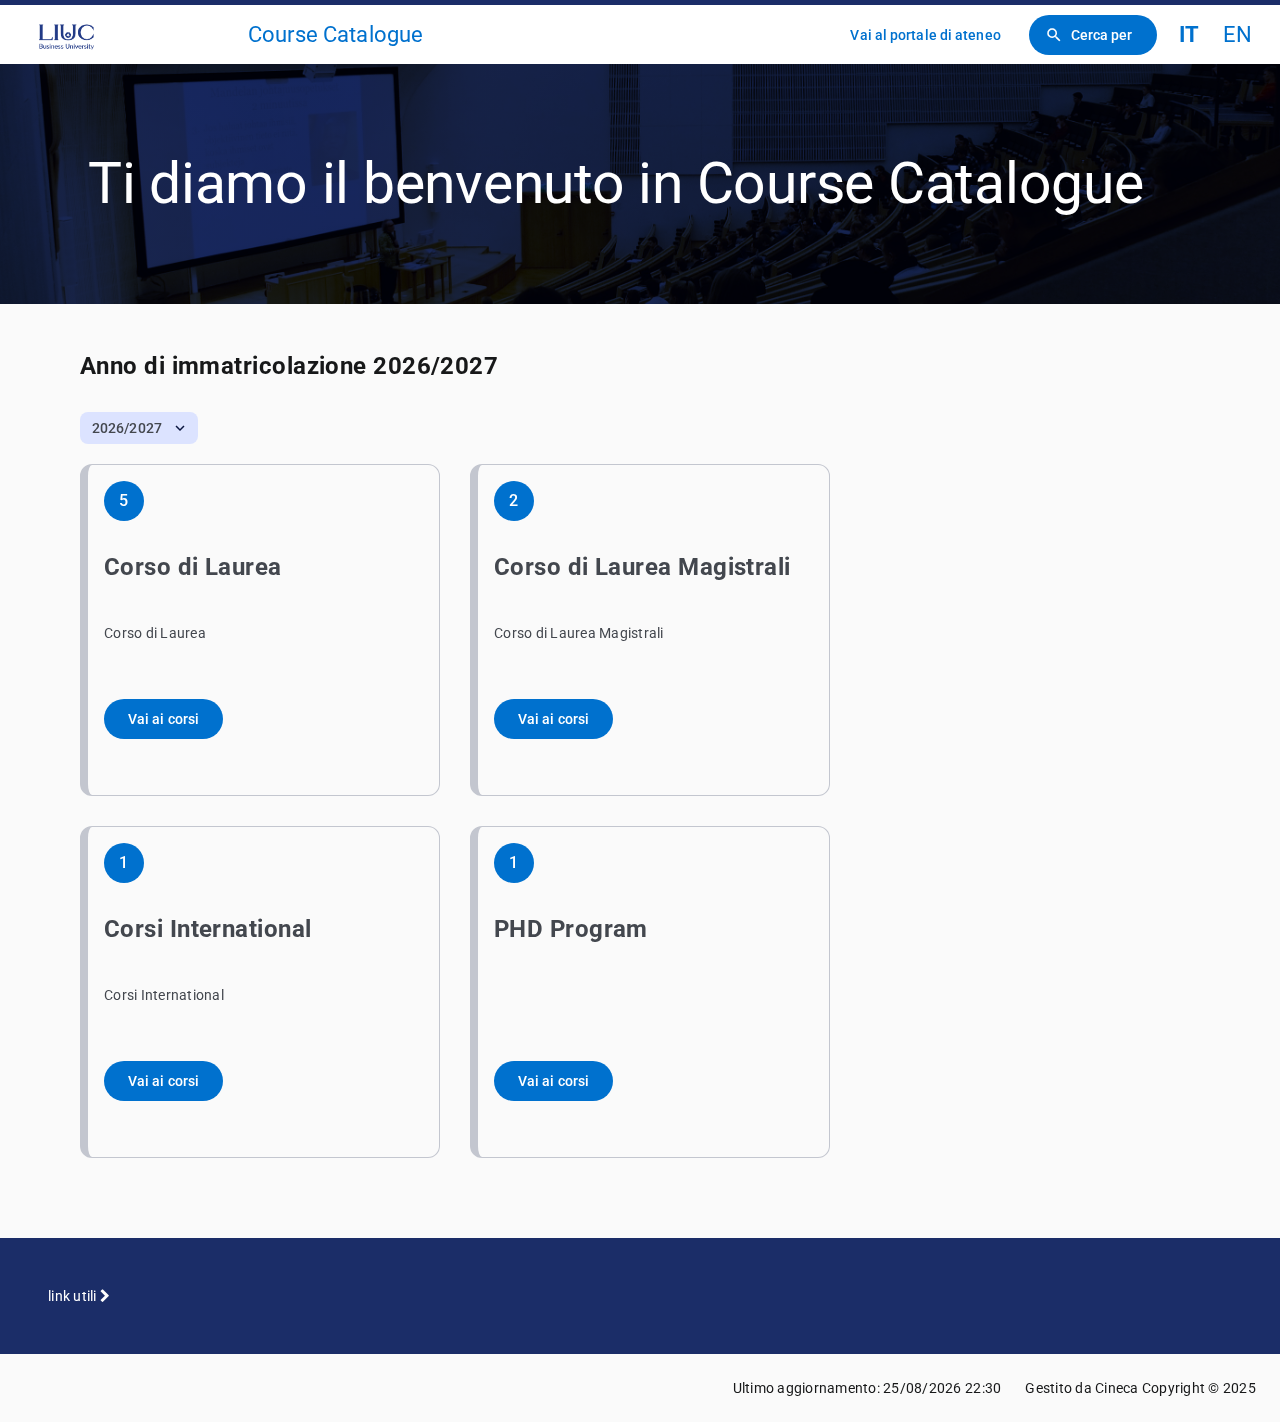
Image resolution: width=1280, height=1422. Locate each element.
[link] (132, 34)
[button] (139, 428)
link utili (74, 1296)
